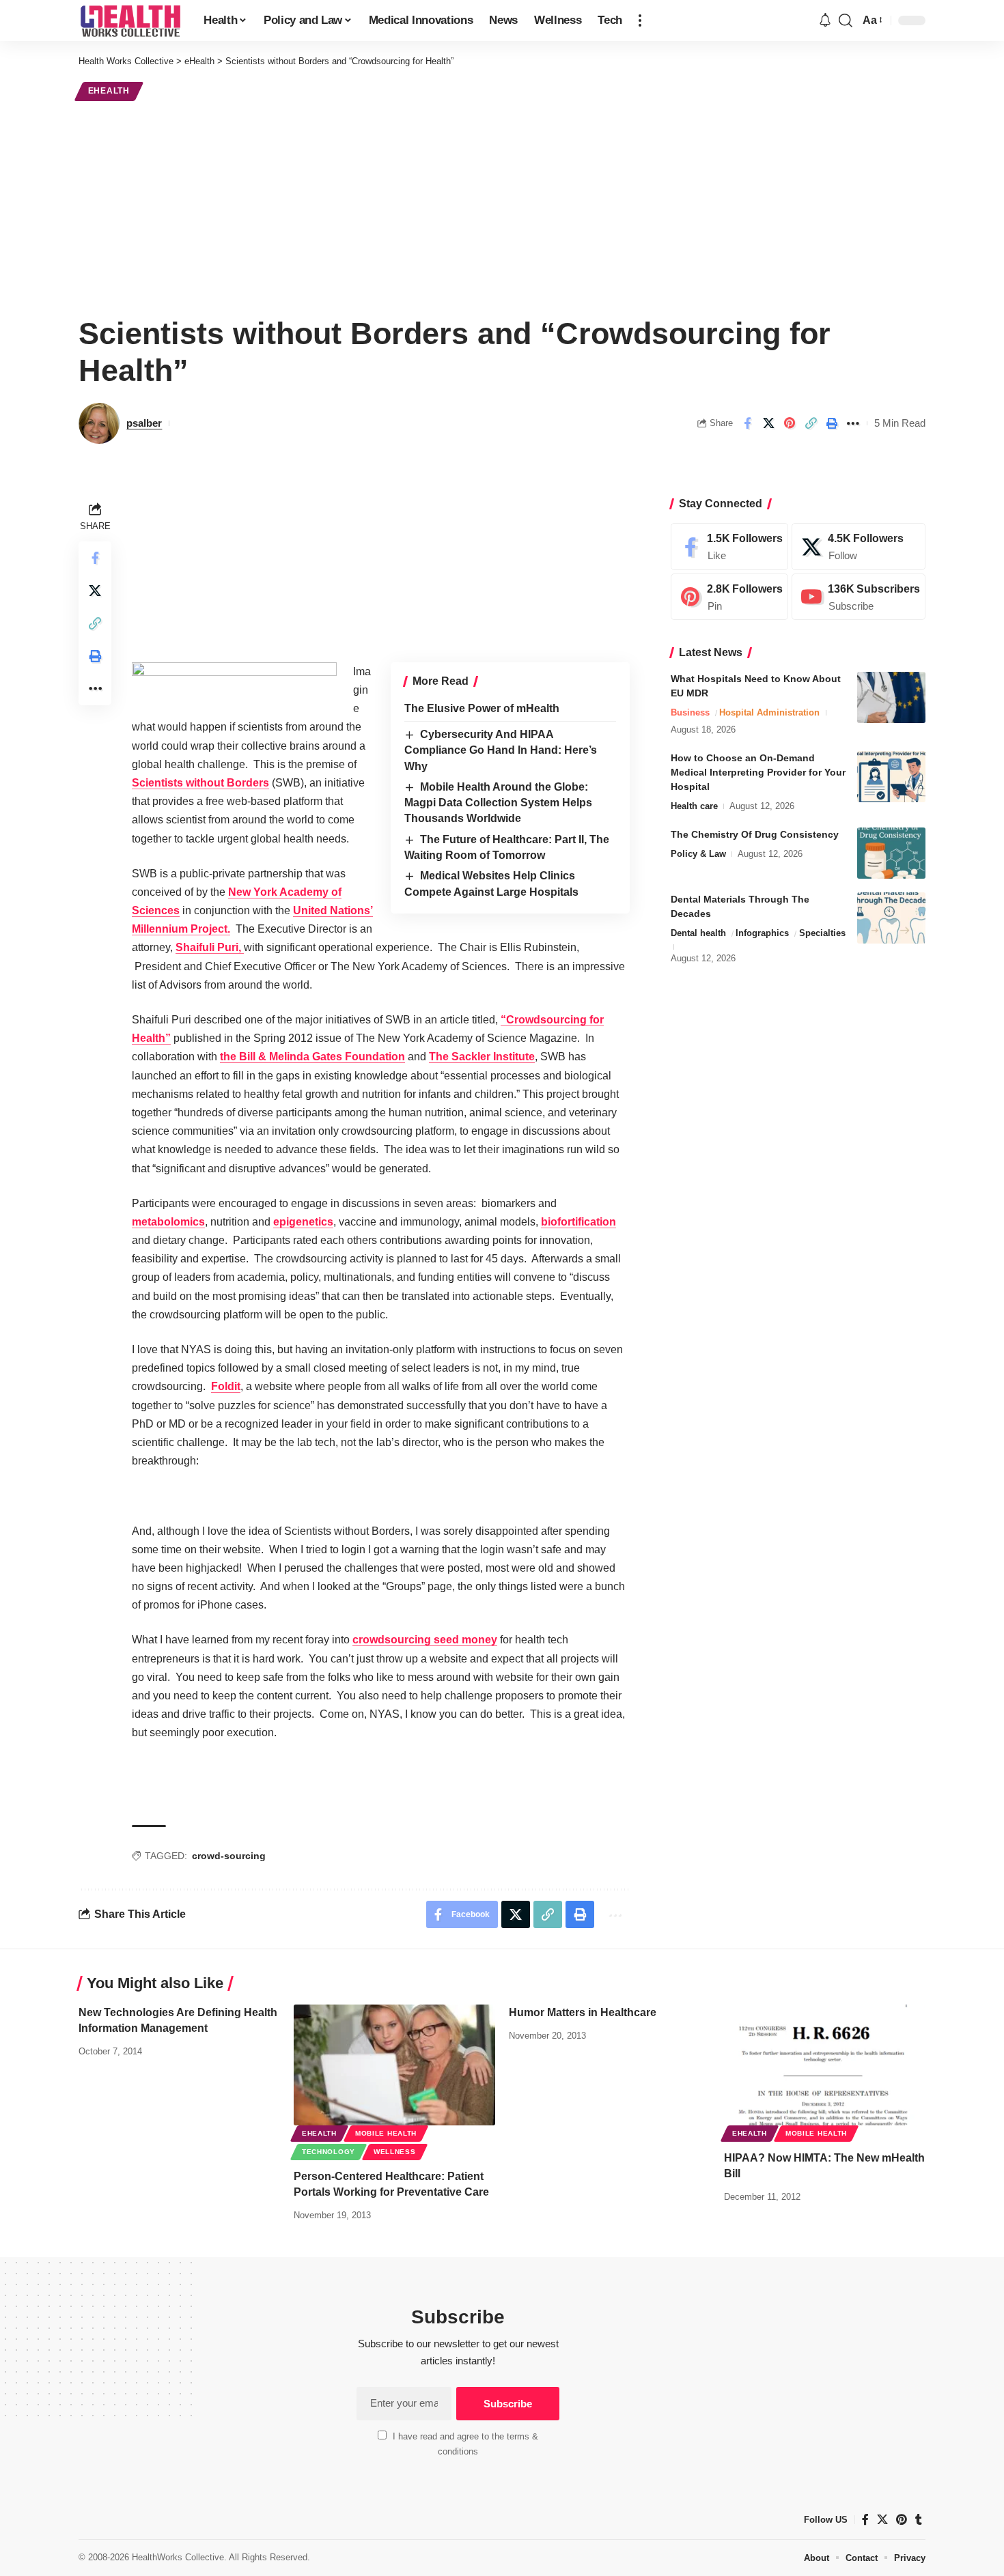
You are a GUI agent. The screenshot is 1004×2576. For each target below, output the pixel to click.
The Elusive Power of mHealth (482, 708)
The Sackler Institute (482, 1057)
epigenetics (303, 1222)
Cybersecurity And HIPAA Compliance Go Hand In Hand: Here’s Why (501, 750)
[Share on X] (768, 423)
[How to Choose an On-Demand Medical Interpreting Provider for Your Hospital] (891, 777)
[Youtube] (859, 597)
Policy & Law (698, 854)
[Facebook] (729, 547)
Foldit (226, 1386)
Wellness (395, 2152)
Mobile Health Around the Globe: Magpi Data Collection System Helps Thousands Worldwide (498, 803)
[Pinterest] (729, 597)
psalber (144, 423)
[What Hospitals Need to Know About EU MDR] (891, 697)
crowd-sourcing (229, 1856)
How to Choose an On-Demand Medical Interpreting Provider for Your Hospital (758, 772)
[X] (859, 547)
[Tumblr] (919, 2520)
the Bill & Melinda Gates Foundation (312, 1057)
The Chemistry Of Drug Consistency (755, 834)
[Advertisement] (502, 206)
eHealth (109, 91)
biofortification (578, 1222)
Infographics (762, 933)
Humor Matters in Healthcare (583, 2012)
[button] (640, 20)
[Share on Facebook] (747, 423)
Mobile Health (386, 2133)
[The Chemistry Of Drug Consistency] (891, 853)
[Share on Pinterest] (790, 423)
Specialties (822, 933)
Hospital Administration (769, 712)
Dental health (698, 933)
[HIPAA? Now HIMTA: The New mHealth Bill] (825, 2065)
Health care (694, 806)
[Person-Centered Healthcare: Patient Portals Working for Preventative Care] (394, 2065)
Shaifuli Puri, (210, 947)
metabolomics (168, 1222)
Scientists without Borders (200, 783)
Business (690, 712)
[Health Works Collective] (130, 20)
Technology (329, 2152)
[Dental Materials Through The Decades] (891, 918)
